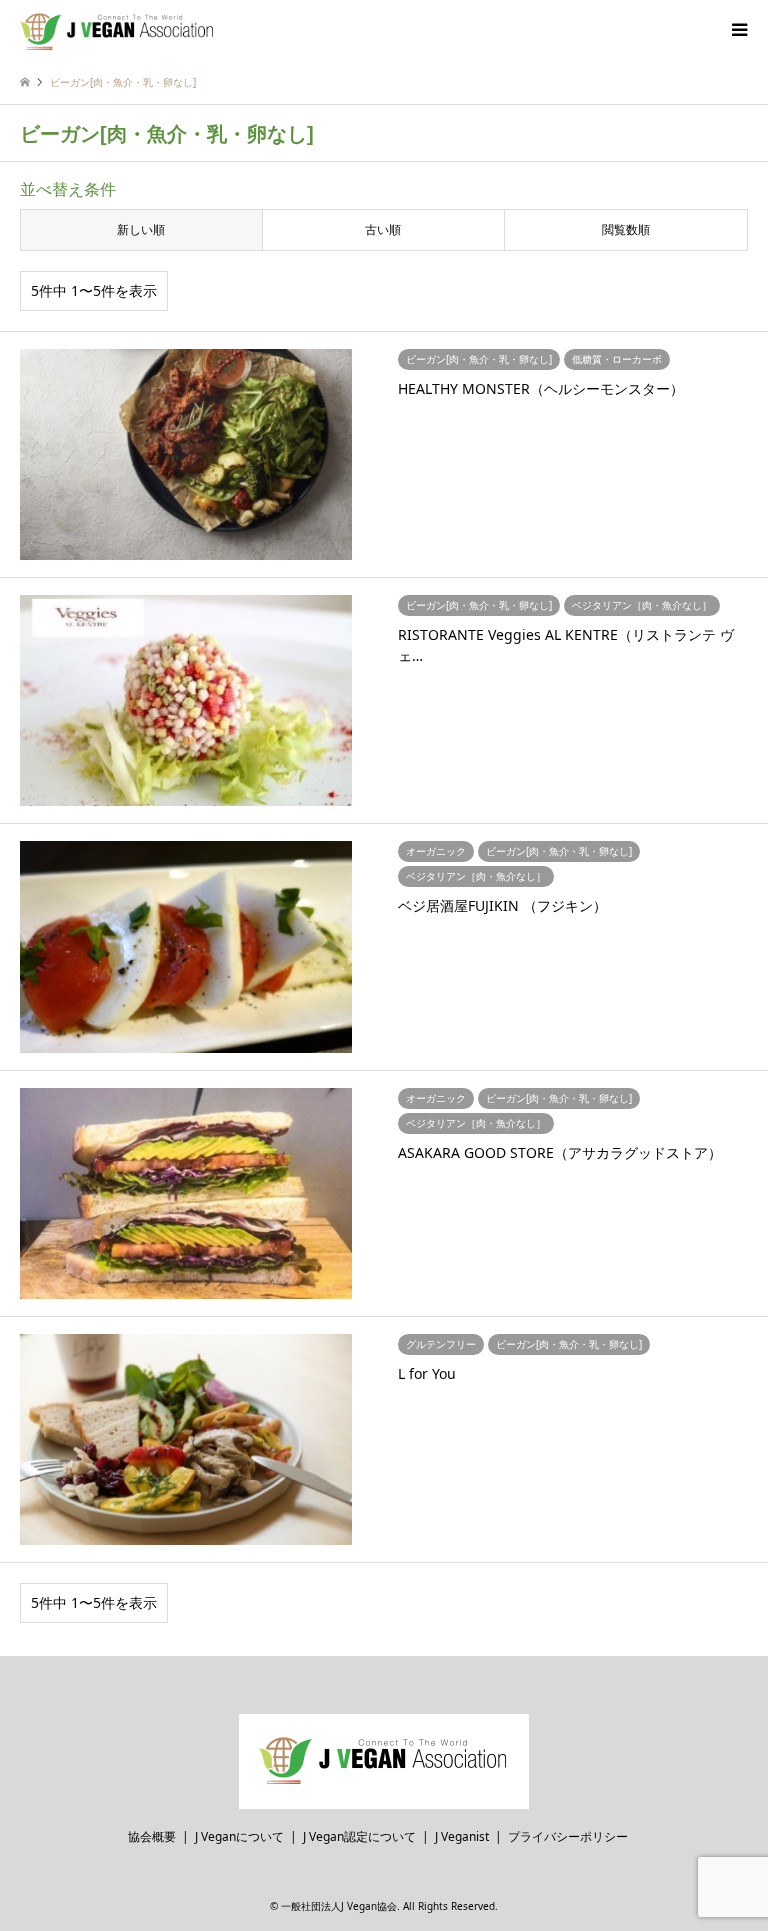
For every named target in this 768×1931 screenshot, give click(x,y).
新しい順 (141, 229)
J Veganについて (239, 1836)
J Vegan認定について (359, 1836)
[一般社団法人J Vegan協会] (117, 29)
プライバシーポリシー (568, 1836)
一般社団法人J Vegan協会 (339, 1906)
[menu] (738, 30)
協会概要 (152, 1836)
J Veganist (462, 1836)
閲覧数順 (626, 229)
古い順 (383, 229)
